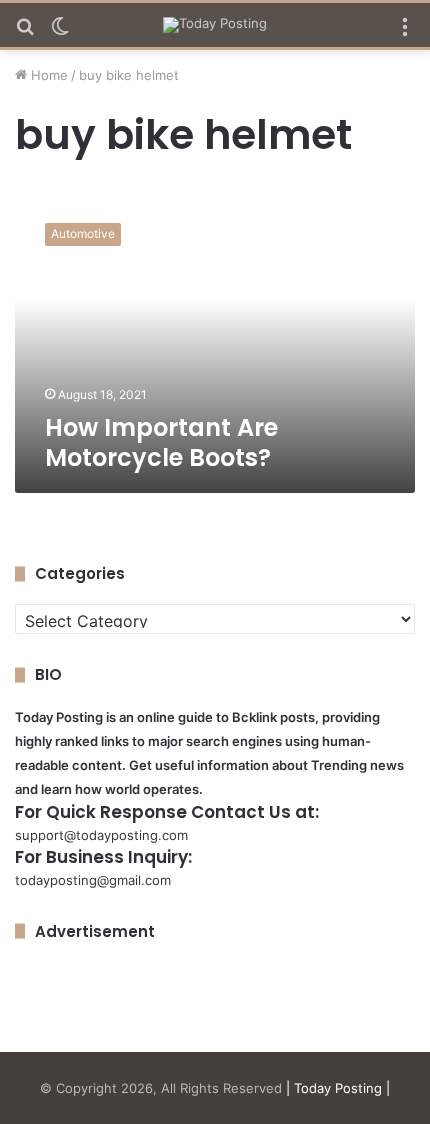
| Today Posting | (338, 1088)
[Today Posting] (215, 25)
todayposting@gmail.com (93, 880)
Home (47, 75)
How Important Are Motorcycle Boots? (161, 442)
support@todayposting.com (101, 835)
